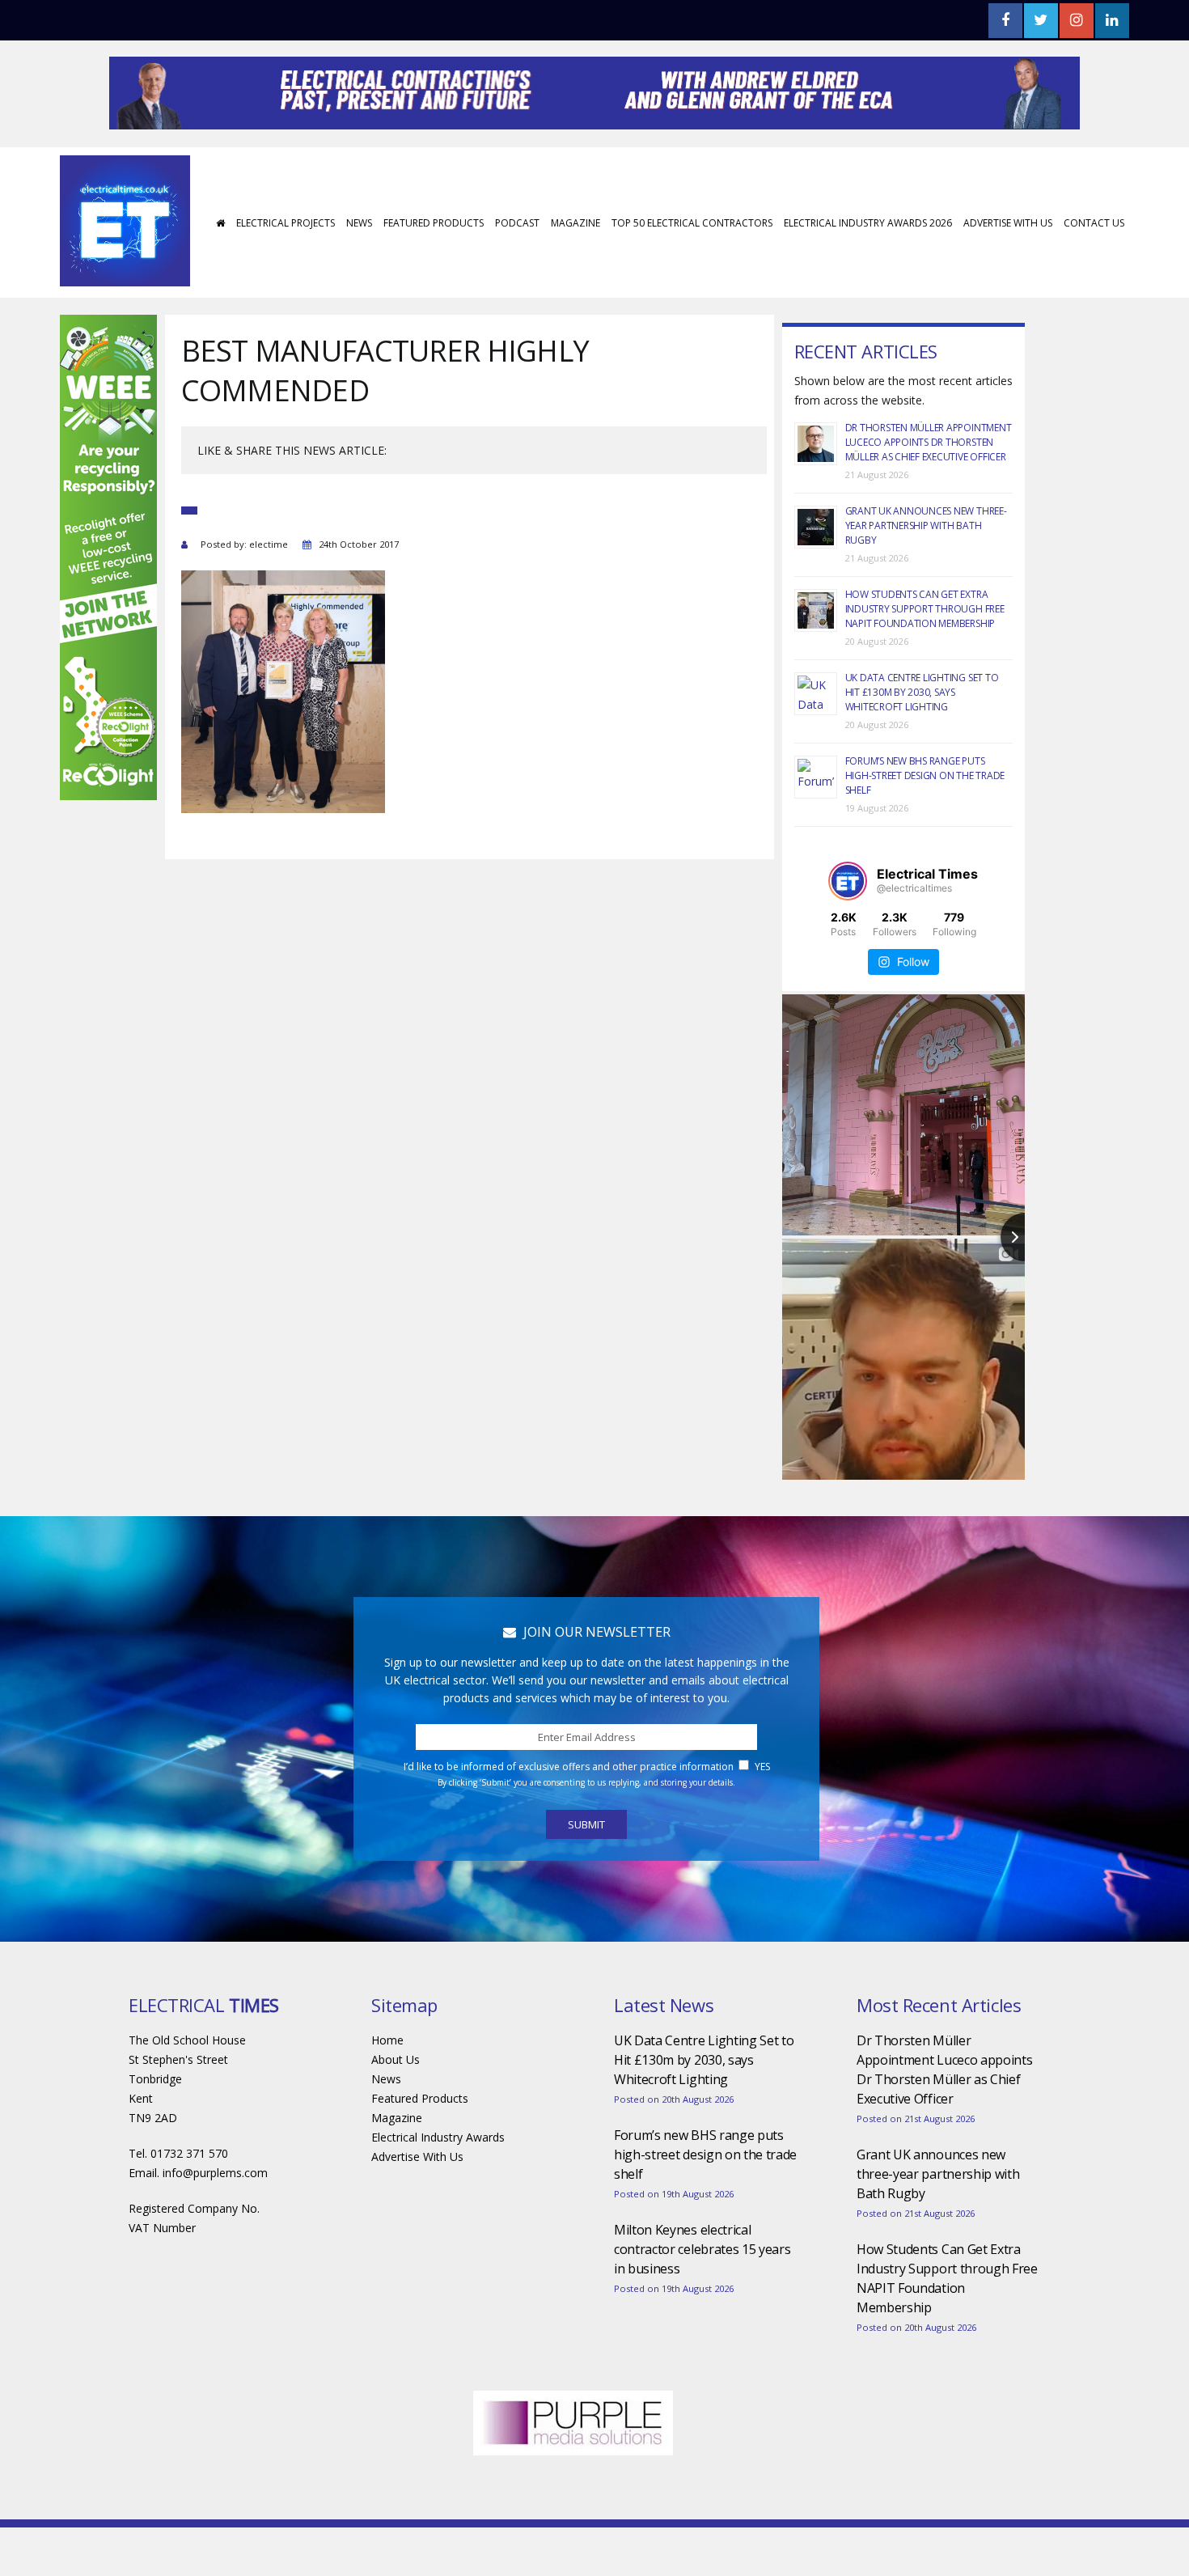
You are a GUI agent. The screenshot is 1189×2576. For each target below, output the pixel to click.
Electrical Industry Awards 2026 (868, 223)
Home (387, 2040)
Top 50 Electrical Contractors (692, 223)
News (359, 223)
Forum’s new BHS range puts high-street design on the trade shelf (925, 775)
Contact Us (1094, 223)
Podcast (517, 223)
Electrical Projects (286, 223)
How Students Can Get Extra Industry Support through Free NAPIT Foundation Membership (925, 609)
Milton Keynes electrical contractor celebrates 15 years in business (702, 2249)
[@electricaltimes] (848, 881)
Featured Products (434, 223)
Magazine (575, 223)
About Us (396, 2059)
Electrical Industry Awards (438, 2137)
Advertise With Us (1008, 223)
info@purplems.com (215, 2173)
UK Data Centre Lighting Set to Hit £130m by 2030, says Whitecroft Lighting (922, 692)
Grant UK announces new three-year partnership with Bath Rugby (926, 525)
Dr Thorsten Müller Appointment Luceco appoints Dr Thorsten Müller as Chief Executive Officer (929, 442)
